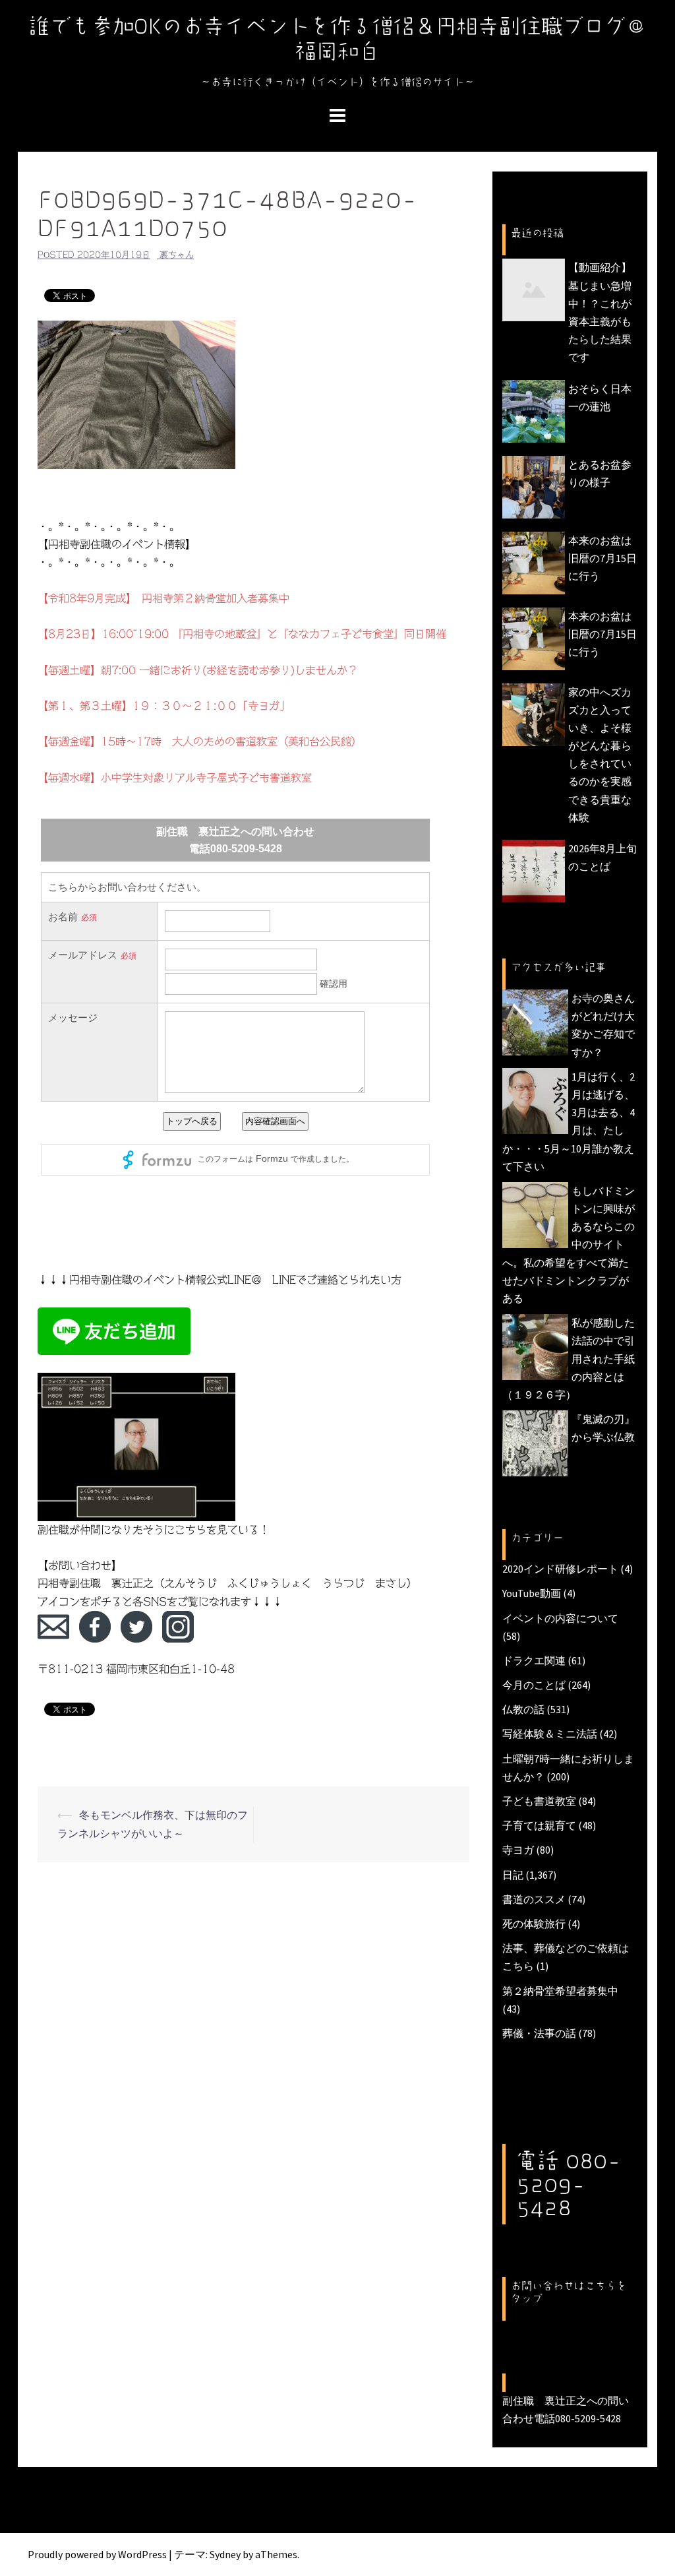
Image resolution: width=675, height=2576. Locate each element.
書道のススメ (534, 1899)
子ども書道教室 (539, 1801)
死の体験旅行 (534, 1924)
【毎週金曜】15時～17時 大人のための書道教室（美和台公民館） (200, 741)
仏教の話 (523, 1709)
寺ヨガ (518, 1850)
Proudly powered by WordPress (97, 2554)
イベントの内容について (560, 1618)
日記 (513, 1875)
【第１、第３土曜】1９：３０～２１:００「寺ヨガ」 (164, 706)
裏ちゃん (177, 255)
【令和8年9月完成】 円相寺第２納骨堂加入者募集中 (163, 598)
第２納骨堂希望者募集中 (560, 1991)
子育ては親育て (539, 1825)
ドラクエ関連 (534, 1660)
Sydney (225, 2554)
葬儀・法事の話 (539, 2033)
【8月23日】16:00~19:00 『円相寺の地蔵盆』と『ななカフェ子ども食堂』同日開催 (242, 634)
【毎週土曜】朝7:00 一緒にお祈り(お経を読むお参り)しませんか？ (198, 670)
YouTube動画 (532, 1593)
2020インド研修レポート (560, 1569)
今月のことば (534, 1685)
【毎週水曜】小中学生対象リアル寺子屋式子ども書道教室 (175, 778)
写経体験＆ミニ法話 (550, 1734)
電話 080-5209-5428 (569, 2183)
